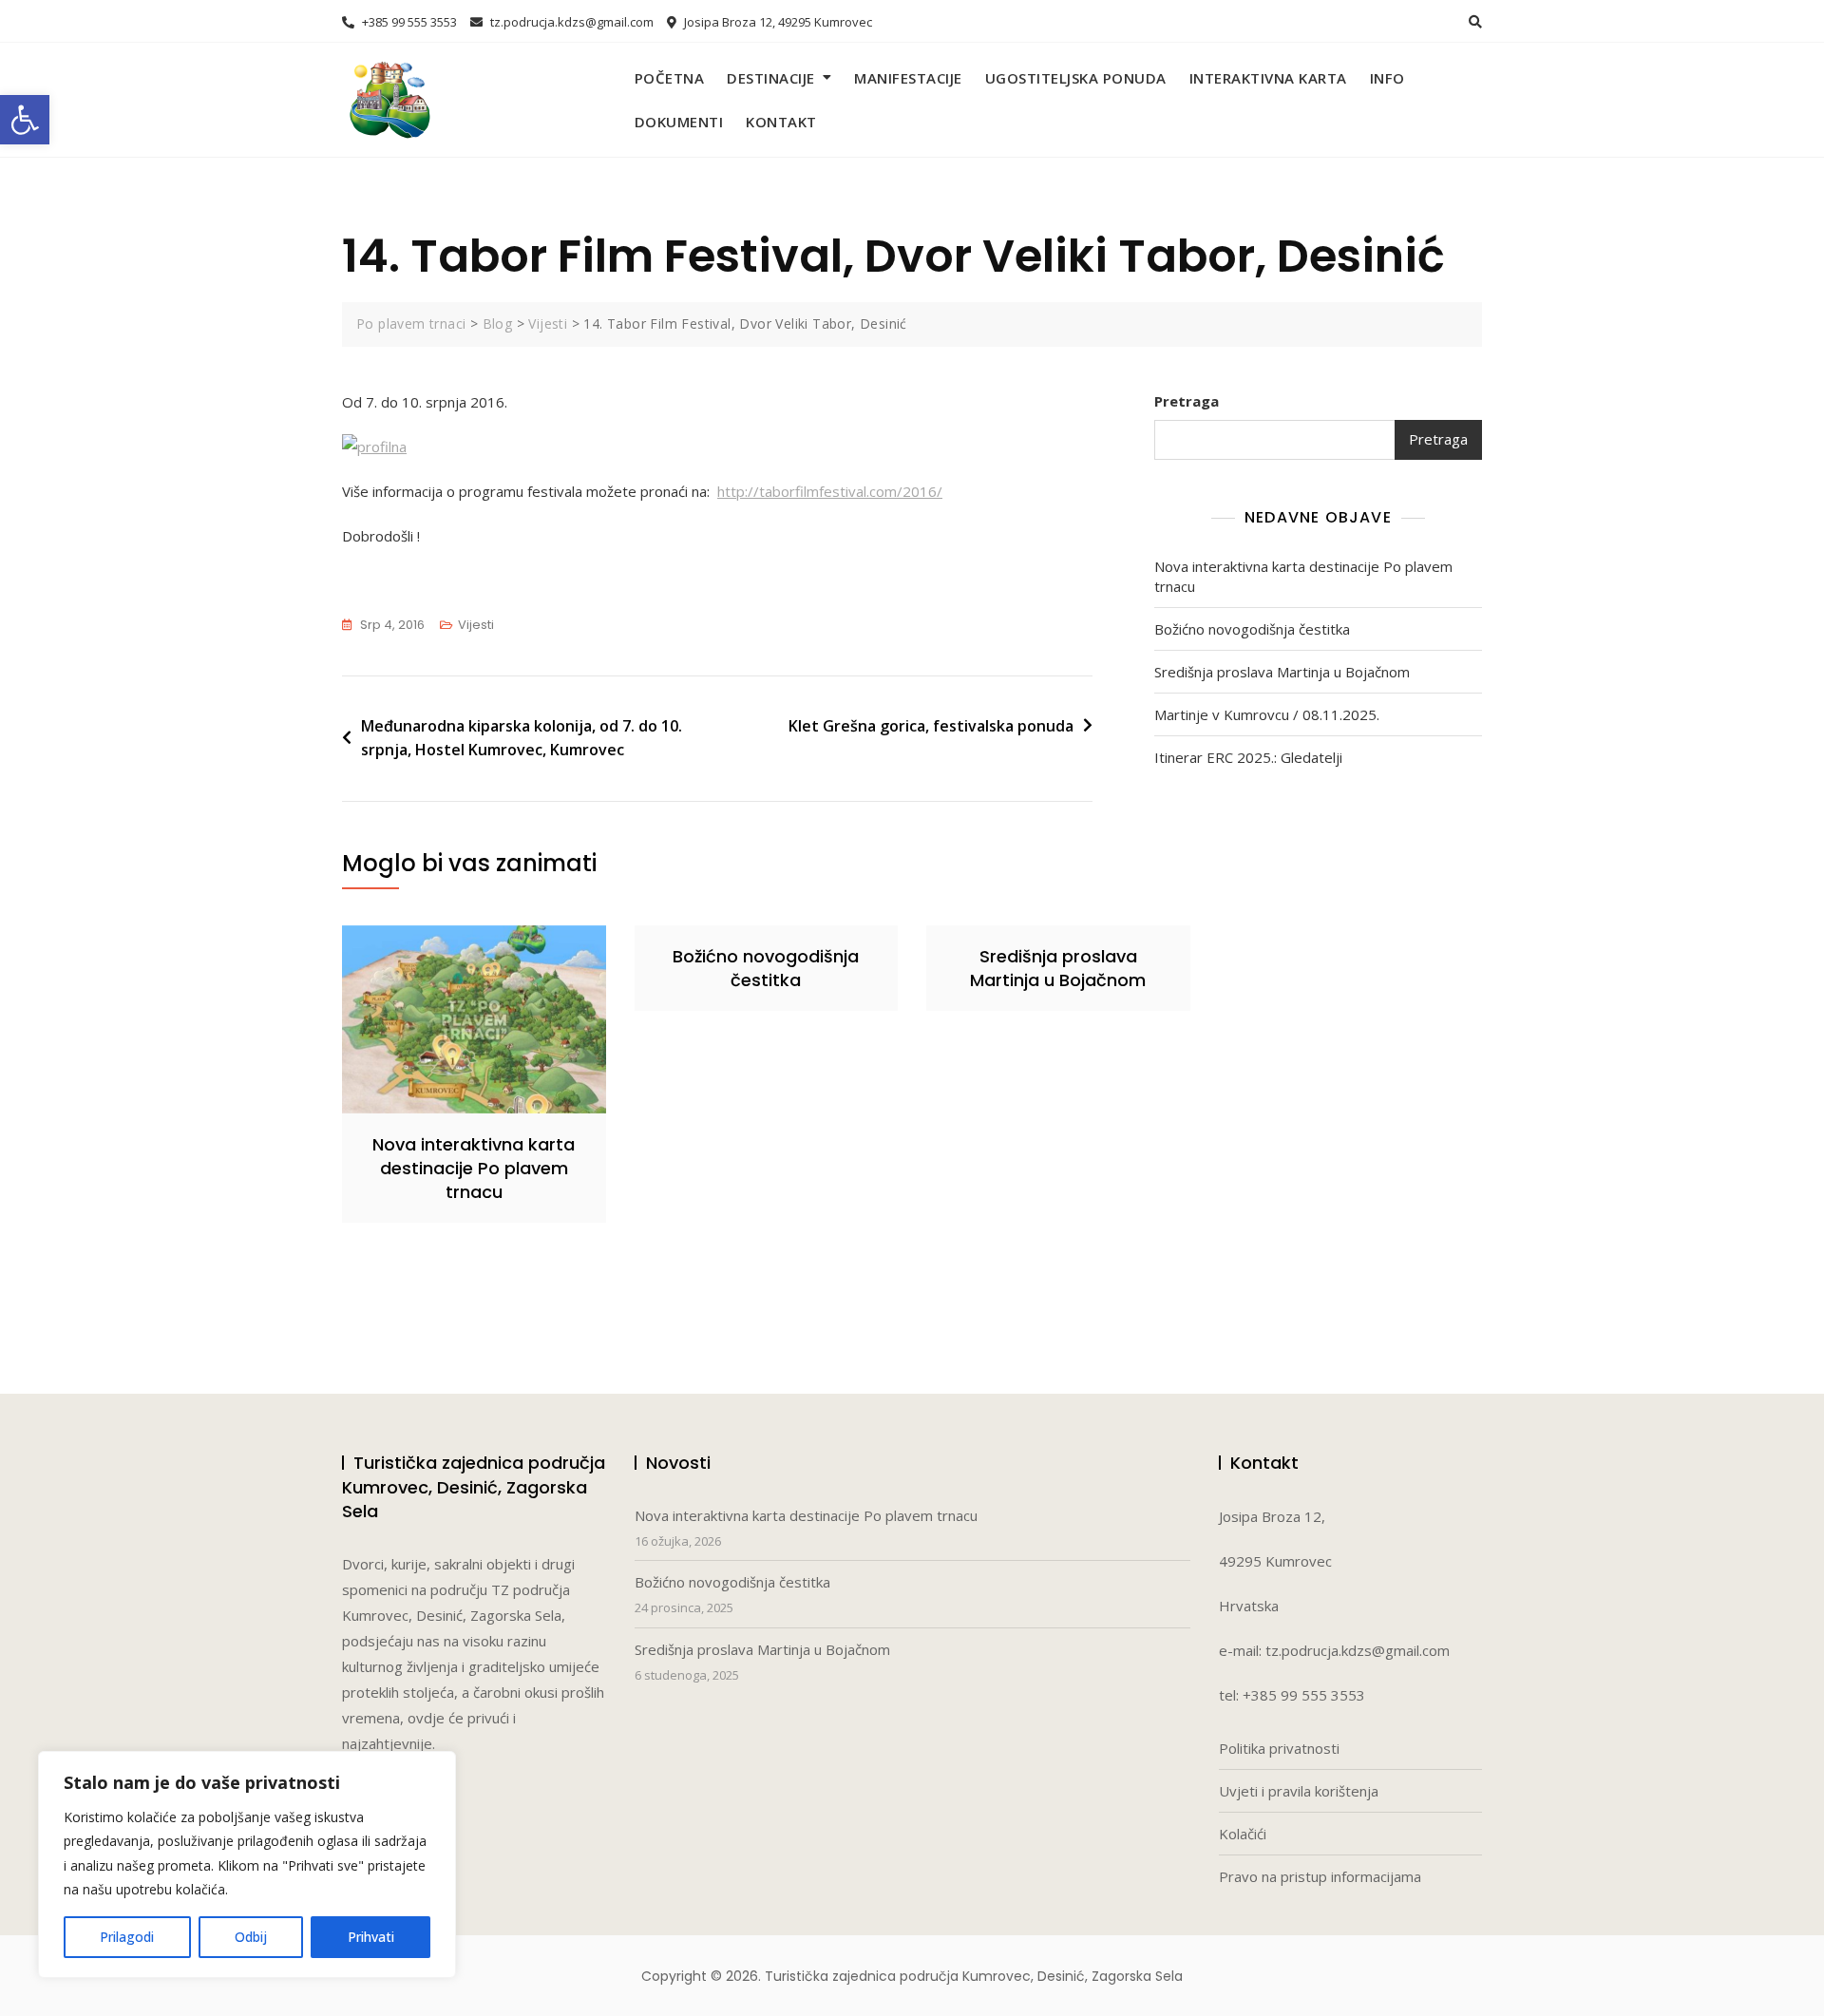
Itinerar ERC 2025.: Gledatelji (1248, 757)
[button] (25, 120)
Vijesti (476, 625)
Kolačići (1243, 1834)
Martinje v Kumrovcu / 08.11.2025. (1267, 714)
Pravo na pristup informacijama (1320, 1876)
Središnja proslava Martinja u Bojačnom (1282, 672)
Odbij (251, 1937)
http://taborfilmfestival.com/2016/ (830, 491)
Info (1387, 78)
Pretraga (1187, 401)
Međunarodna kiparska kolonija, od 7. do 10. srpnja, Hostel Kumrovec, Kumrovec (522, 738)
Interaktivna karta (1268, 78)
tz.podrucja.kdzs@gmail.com (570, 22)
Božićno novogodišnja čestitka (1252, 629)
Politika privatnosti (1279, 1748)
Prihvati (371, 1937)
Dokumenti (679, 122)
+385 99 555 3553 (408, 22)
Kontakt (781, 122)
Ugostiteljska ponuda (1076, 78)
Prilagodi (127, 1937)
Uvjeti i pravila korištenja (1299, 1791)
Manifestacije (908, 78)
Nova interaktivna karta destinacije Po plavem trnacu (1303, 576)
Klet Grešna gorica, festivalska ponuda (931, 726)
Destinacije (771, 78)
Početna (670, 78)
